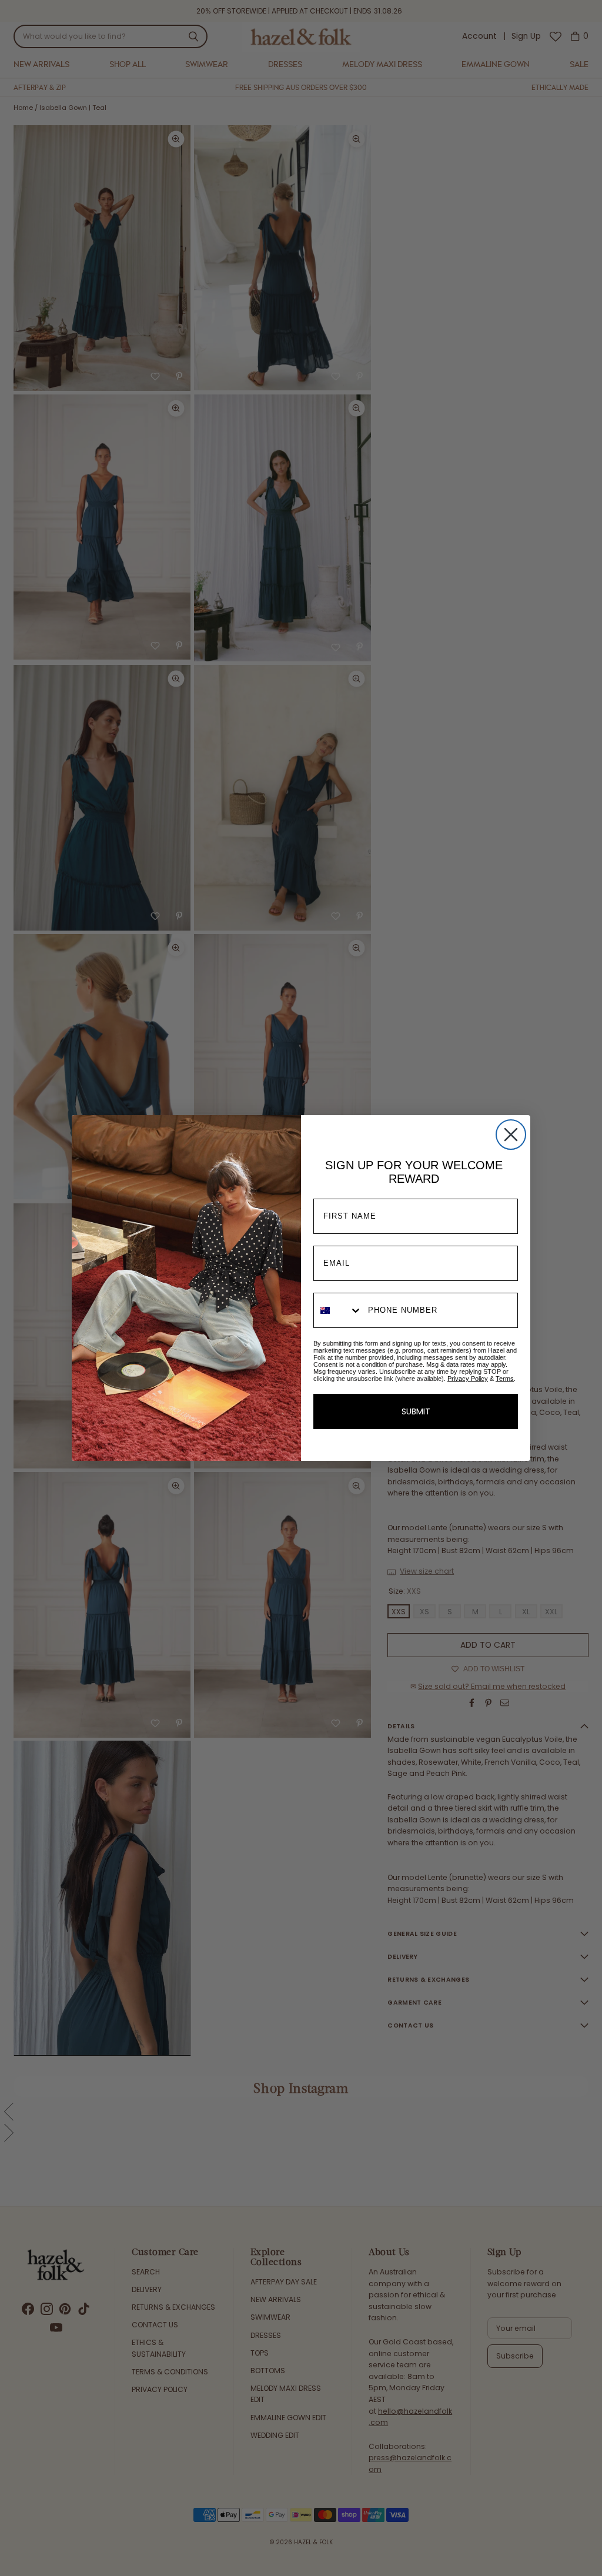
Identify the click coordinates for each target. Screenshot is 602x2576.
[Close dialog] (511, 1135)
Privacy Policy (468, 1379)
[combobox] (338, 1310)
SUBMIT (416, 1411)
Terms (505, 1379)
